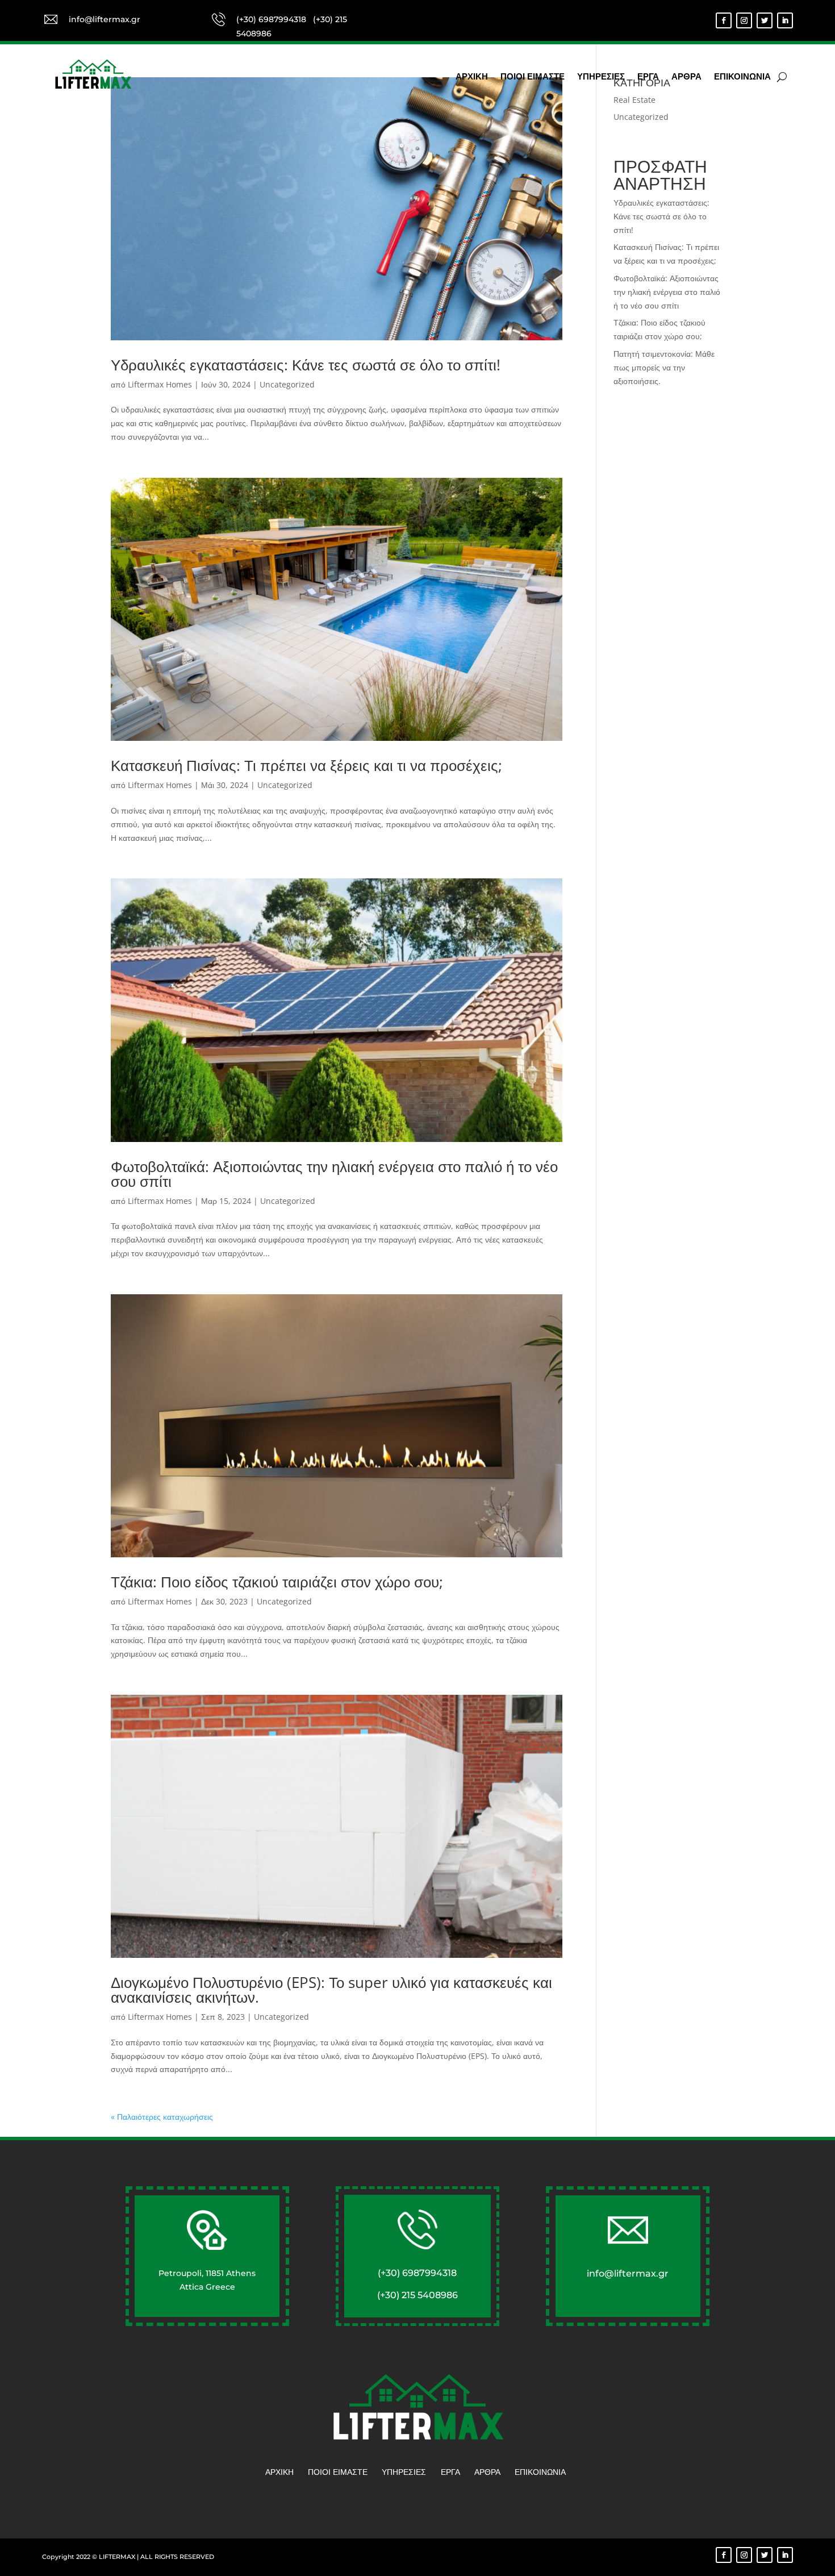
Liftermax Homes (160, 384)
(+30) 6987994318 (272, 19)
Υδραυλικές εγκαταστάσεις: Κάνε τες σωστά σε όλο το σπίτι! (306, 365)
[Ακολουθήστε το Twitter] (765, 20)
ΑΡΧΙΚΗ (472, 77)
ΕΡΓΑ (648, 77)
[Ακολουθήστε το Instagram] (744, 20)
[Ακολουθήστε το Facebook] (724, 20)
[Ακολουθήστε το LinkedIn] (785, 20)
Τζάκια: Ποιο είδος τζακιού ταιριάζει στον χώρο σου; (277, 1582)
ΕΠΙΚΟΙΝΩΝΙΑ (742, 77)
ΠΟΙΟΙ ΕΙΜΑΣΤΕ (533, 77)
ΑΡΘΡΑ (686, 77)
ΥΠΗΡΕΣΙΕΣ (601, 77)
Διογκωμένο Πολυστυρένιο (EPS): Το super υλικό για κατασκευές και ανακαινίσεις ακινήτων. (331, 1990)
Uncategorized (287, 384)
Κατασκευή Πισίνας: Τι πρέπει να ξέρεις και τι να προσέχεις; (306, 765)
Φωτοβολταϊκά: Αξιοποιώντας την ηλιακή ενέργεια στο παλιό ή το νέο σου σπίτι (334, 1174)
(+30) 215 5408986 (417, 2295)
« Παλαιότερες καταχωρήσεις (162, 2117)
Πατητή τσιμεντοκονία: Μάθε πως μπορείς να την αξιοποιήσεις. (664, 367)
